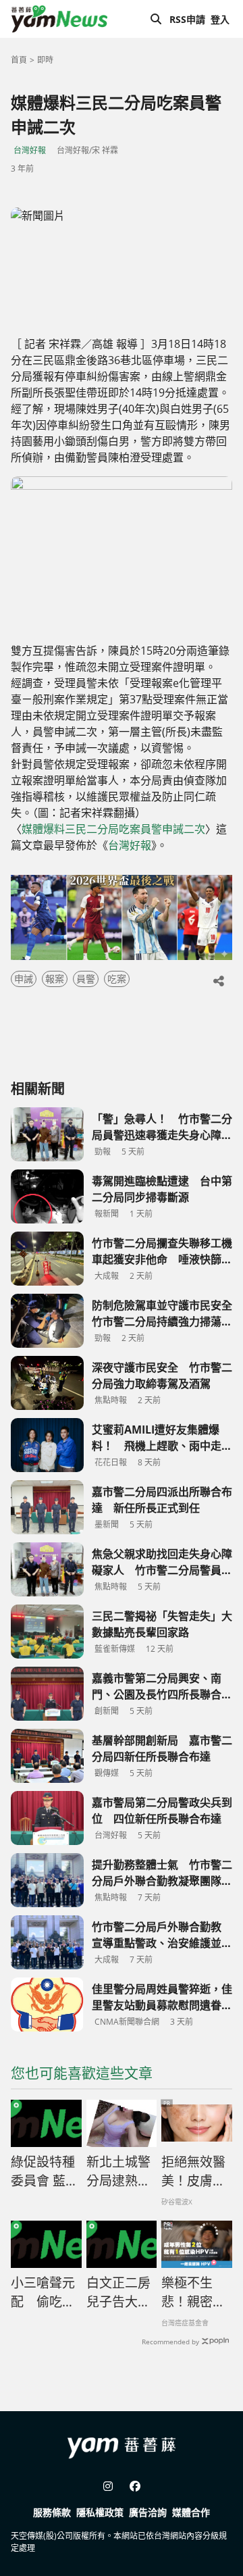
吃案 (117, 979)
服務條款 (52, 2512)
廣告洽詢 (148, 2512)
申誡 (24, 979)
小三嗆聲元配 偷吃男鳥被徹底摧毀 (43, 2293)
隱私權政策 (100, 2512)
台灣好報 (30, 150)
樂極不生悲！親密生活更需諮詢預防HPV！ (193, 2293)
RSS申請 (187, 19)
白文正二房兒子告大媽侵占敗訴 (118, 2293)
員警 (86, 979)
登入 (220, 19)
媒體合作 (191, 2512)
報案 (55, 979)
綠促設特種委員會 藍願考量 (45, 2172)
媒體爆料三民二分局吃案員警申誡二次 (113, 829)
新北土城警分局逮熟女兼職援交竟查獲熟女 (118, 2172)
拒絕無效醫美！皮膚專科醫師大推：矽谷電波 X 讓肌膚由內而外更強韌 (194, 2172)
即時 (45, 60)
